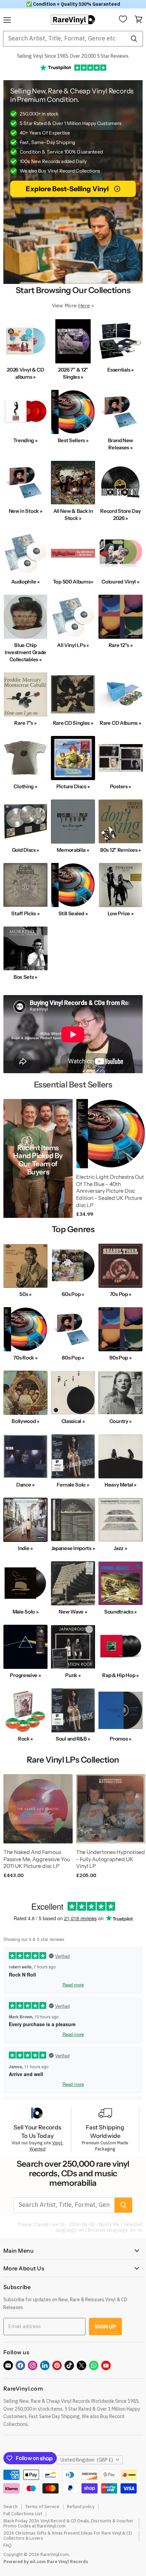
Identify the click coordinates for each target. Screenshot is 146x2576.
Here (84, 305)
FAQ (7, 2545)
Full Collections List (23, 2514)
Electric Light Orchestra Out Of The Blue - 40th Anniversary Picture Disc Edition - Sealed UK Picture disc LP (110, 1191)
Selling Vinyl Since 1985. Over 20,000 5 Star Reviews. (73, 56)
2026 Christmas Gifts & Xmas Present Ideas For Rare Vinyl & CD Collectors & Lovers (68, 2536)
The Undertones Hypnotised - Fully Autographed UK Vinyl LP (111, 1859)
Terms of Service (42, 2507)
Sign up (105, 2327)
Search (11, 2507)
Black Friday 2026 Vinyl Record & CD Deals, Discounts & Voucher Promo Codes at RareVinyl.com (68, 2523)
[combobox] (64, 39)
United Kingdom (87, 2460)
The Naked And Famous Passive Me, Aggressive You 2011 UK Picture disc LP (37, 1859)
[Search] (134, 39)
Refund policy (81, 2507)
